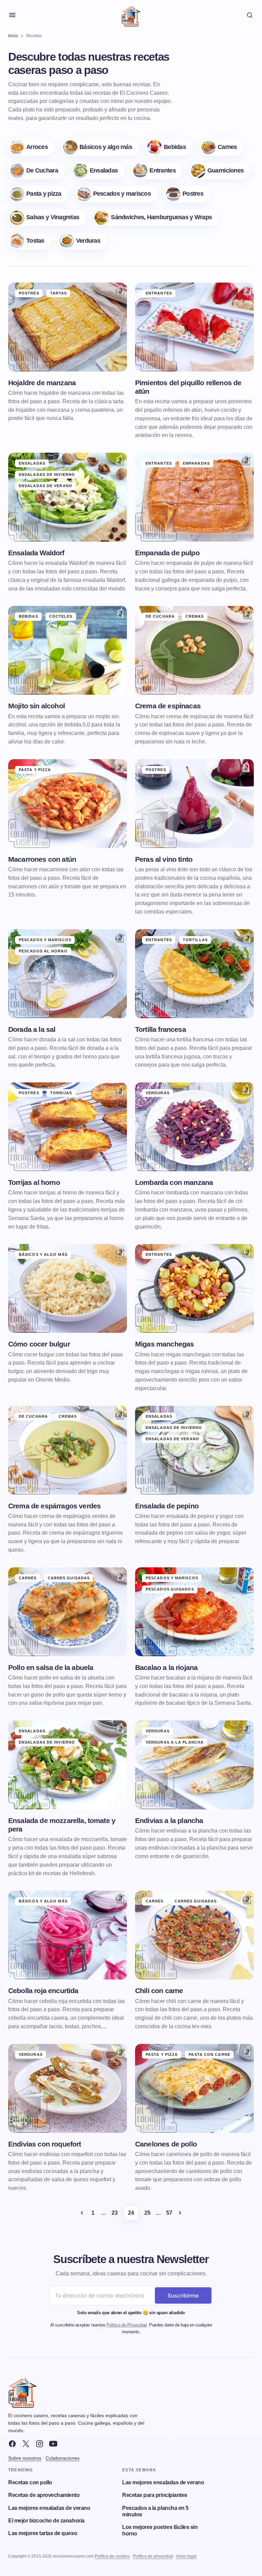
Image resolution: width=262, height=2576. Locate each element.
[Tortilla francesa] (194, 974)
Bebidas (28, 616)
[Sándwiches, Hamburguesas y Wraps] (156, 218)
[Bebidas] (169, 147)
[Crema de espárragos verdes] (68, 1450)
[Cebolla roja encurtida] (68, 1935)
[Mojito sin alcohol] (68, 650)
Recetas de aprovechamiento (44, 2495)
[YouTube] (53, 2444)
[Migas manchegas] (194, 1288)
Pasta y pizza (35, 770)
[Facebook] (12, 2444)
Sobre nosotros (25, 2458)
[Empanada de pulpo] (194, 497)
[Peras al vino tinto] (194, 804)
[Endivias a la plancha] (194, 1765)
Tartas (59, 293)
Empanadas (196, 463)
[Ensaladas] (98, 171)
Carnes (28, 1578)
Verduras (158, 1093)
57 (169, 2213)
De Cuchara (160, 616)
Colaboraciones (63, 2458)
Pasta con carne (209, 2054)
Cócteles (61, 616)
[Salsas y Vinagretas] (47, 218)
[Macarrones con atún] (68, 804)
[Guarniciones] (220, 171)
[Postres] (187, 194)
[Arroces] (31, 147)
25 (147, 2213)
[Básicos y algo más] (100, 147)
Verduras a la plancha (175, 1742)
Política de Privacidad (127, 2325)
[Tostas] (30, 241)
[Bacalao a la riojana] (194, 1612)
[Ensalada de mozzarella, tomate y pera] (68, 1765)
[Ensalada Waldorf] (68, 497)
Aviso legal (186, 2556)
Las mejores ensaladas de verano (49, 2508)
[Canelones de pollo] (194, 2088)
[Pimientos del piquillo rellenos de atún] (194, 327)
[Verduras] (83, 241)
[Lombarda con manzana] (194, 1127)
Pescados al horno (43, 951)
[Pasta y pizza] (38, 194)
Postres (29, 293)
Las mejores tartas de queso (43, 2533)
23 (114, 2213)
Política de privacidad (153, 2556)
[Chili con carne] (194, 1935)
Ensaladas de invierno (47, 474)
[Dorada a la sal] (68, 974)
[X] (26, 2444)
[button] (12, 15)
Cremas (195, 616)
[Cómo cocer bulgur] (68, 1288)
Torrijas (61, 1093)
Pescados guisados (170, 1589)
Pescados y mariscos (45, 940)
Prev (82, 2213)
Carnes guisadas (69, 1578)
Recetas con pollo (30, 2482)
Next (180, 2213)
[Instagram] (40, 2444)
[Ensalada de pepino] (194, 1450)
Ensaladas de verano (46, 486)
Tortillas (195, 940)
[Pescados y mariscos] (116, 194)
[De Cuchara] (37, 171)
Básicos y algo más (43, 1254)
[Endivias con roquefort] (68, 2088)
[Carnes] (222, 147)
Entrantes (159, 293)
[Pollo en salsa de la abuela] (68, 1612)
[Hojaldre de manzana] (68, 327)
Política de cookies (112, 2556)
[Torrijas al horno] (68, 1127)
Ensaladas (32, 463)
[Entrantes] (157, 171)
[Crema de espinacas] (194, 650)
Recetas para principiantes (155, 2495)
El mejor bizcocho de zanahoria (46, 2521)
